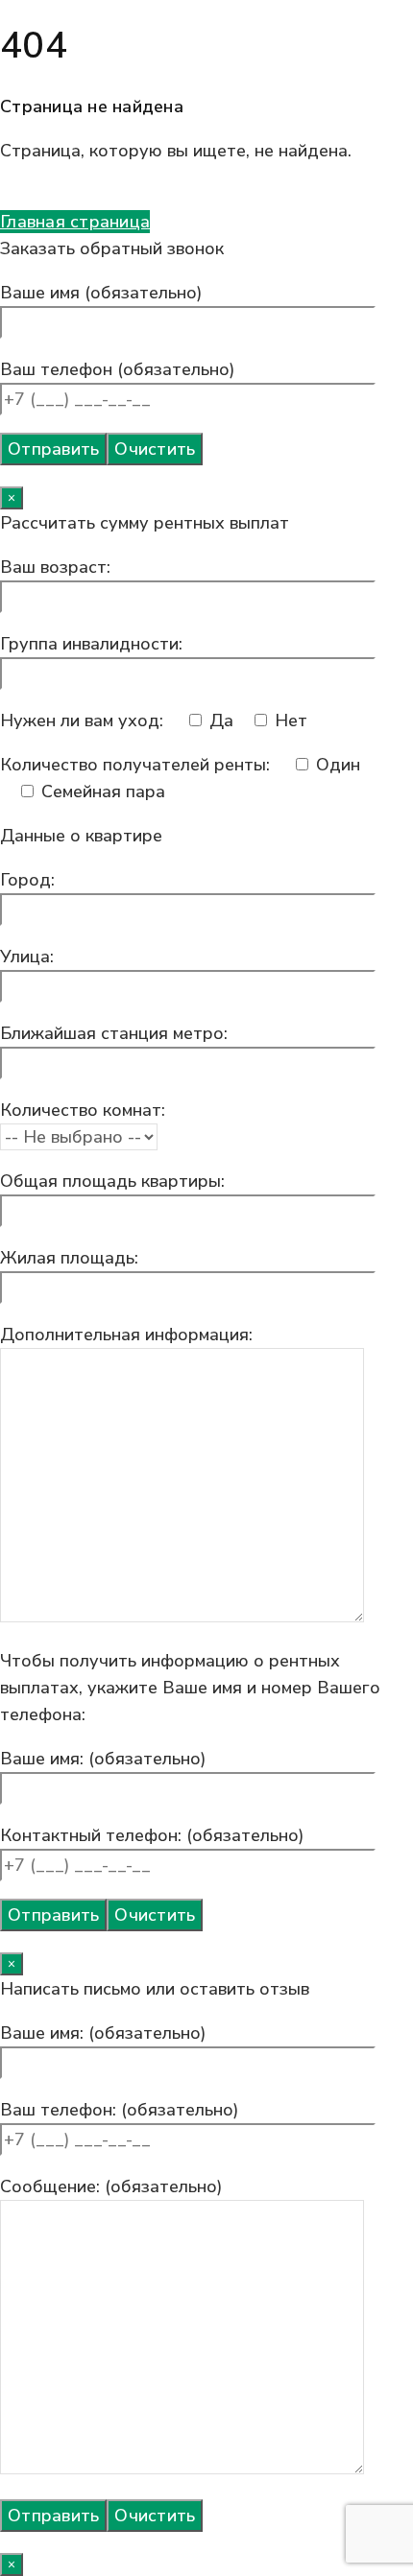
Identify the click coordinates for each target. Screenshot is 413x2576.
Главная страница (75, 222)
